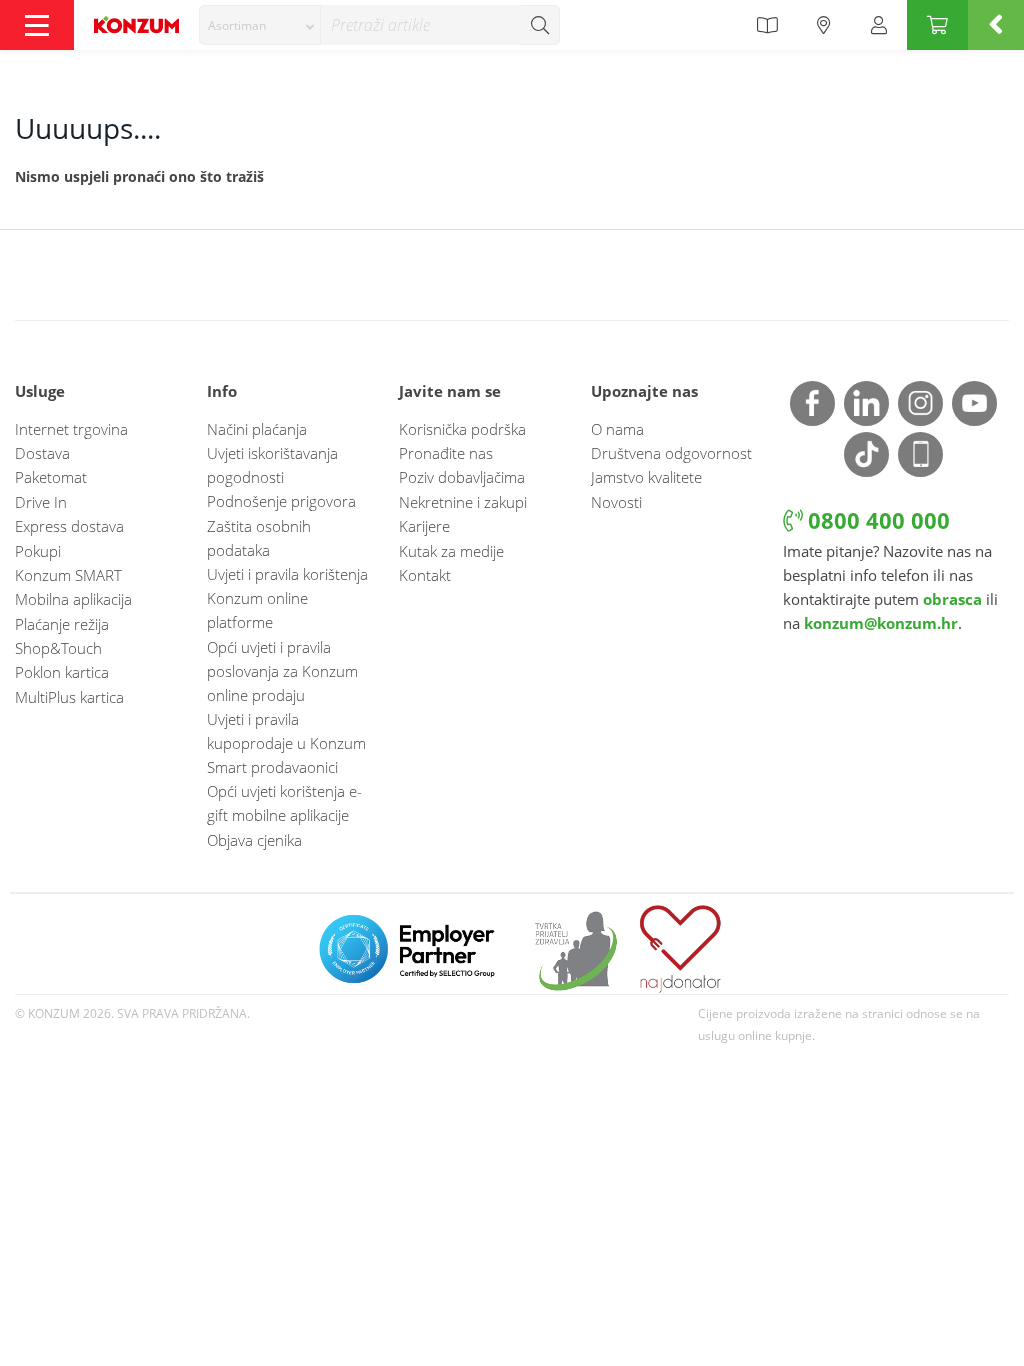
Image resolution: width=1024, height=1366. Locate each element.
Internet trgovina (71, 429)
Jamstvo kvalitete (646, 477)
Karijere (424, 526)
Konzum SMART (68, 575)
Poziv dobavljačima (462, 477)
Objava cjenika (254, 840)
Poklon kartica (62, 672)
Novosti (616, 502)
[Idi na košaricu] (937, 25)
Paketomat (51, 477)
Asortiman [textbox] (237, 25)
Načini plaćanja (257, 429)
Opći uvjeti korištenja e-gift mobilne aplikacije (284, 803)
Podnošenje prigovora (281, 501)
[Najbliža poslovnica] (824, 25)
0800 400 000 (876, 520)
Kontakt (425, 575)
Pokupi (38, 551)
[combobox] (260, 25)
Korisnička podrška (462, 429)
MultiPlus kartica (69, 697)
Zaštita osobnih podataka (259, 538)
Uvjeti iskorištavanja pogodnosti (272, 465)
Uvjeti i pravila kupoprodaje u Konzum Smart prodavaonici (286, 743)
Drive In (41, 502)
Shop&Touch (58, 648)
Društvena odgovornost (671, 453)
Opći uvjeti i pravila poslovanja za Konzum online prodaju (282, 671)
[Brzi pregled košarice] (996, 25)
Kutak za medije (451, 551)
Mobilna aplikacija (73, 599)
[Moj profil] (879, 25)
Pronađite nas (446, 453)
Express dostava (69, 526)
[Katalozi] (767, 25)
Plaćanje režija (62, 624)
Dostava (42, 453)
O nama (617, 429)
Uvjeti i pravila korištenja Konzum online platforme (287, 598)
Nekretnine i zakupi (463, 502)
